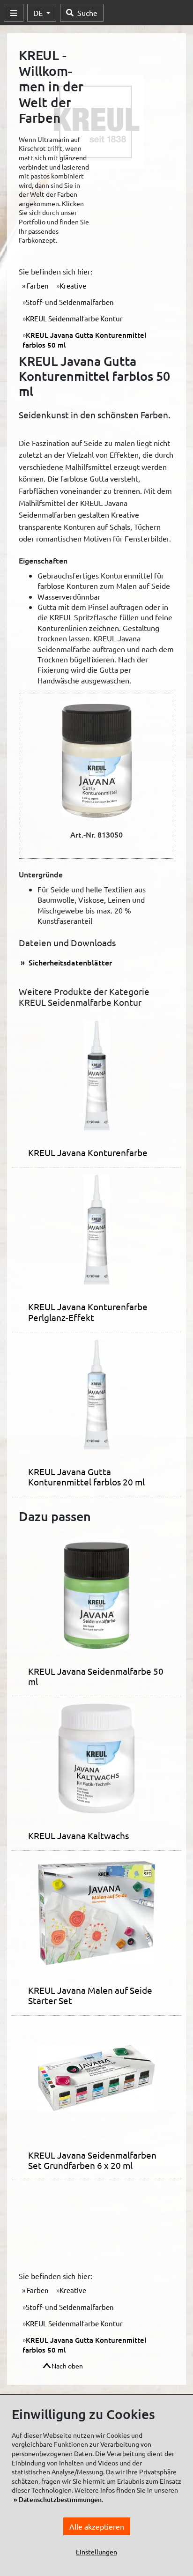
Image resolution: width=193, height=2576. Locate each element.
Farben (37, 286)
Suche (87, 13)
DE (39, 13)
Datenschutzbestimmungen (60, 2499)
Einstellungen (96, 2552)
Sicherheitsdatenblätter (69, 962)
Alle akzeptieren (97, 2526)
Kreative (73, 286)
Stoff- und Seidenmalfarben (70, 302)
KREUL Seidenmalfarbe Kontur (74, 318)
